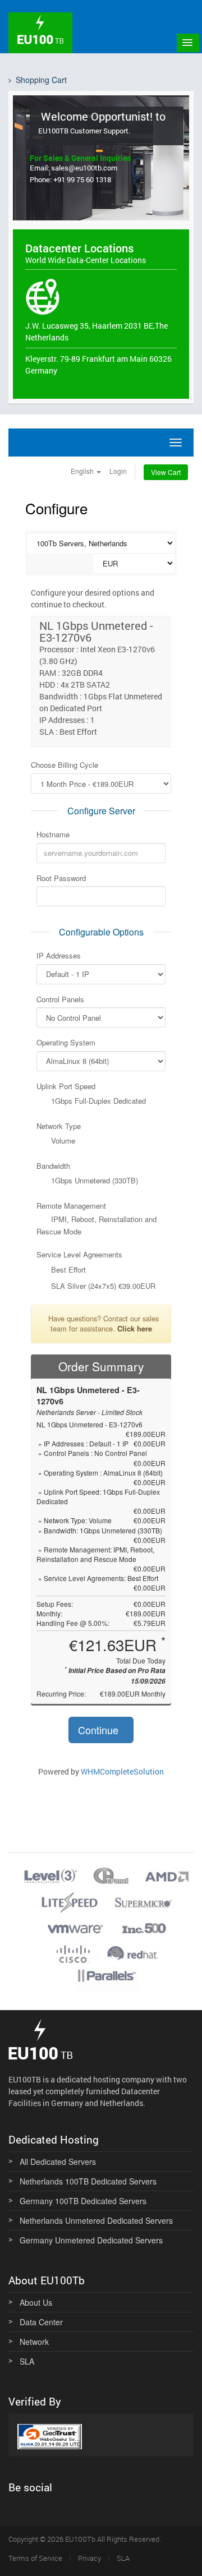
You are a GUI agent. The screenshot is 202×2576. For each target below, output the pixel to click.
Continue (100, 1730)
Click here (135, 1329)
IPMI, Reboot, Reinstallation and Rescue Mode (97, 1225)
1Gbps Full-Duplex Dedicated (97, 1101)
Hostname (53, 835)
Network (34, 2342)
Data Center (41, 2322)
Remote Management (71, 1206)
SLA (27, 2361)
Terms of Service (35, 2558)
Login (118, 471)
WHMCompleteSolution (122, 1771)
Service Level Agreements (79, 1255)
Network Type (59, 1126)
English (83, 471)
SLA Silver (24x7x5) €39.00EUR (102, 1286)
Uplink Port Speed (66, 1086)
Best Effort (67, 1270)
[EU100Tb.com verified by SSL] (50, 2435)
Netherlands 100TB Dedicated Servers (88, 2181)
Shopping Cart (41, 80)
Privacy (89, 2558)
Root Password (61, 878)
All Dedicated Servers (58, 2162)
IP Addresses (59, 956)
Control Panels (60, 999)
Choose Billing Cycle (65, 765)
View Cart (166, 472)
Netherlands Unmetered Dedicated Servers (96, 2220)
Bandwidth (53, 1166)
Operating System (66, 1043)
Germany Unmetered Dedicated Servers (91, 2240)
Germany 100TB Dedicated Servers (83, 2201)
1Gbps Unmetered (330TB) (93, 1181)
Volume (62, 1141)
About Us (36, 2302)
